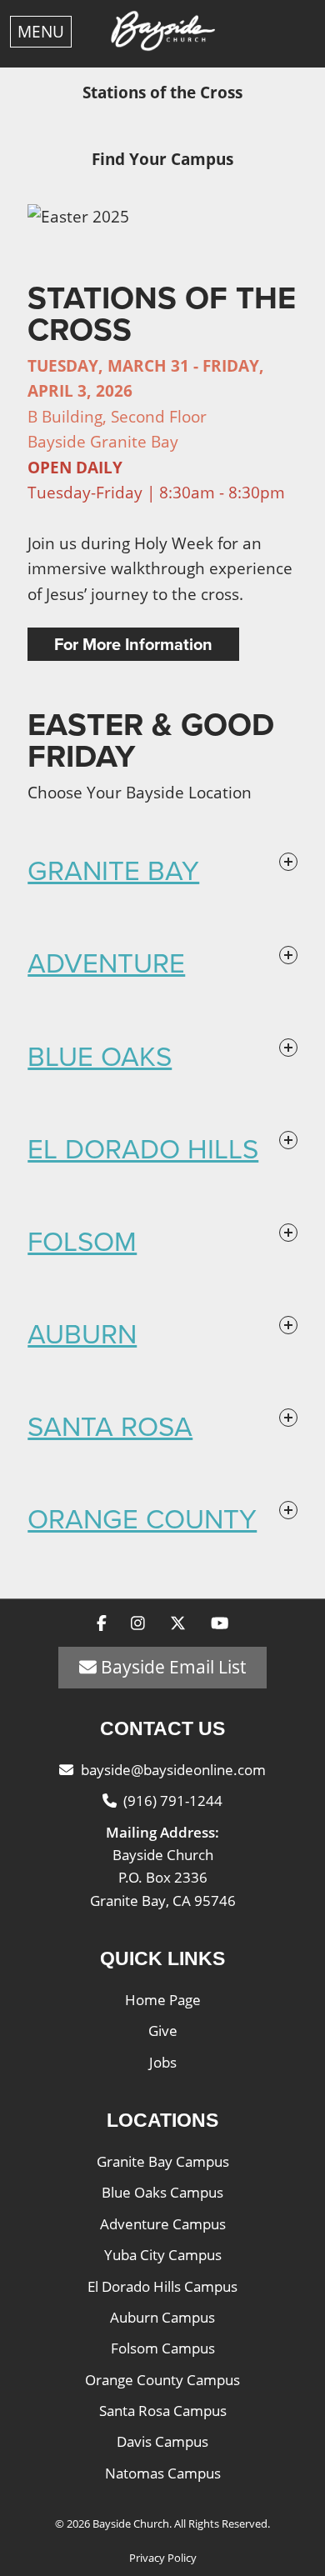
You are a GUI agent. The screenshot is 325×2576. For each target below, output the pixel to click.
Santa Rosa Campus (163, 2411)
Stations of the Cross (162, 93)
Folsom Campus (163, 2348)
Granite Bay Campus (163, 2161)
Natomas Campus (163, 2473)
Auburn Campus (162, 2317)
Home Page (163, 2000)
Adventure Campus (163, 2224)
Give (163, 2031)
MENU (41, 32)
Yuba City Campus (163, 2255)
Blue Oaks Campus (162, 2192)
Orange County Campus (162, 2380)
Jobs (163, 2062)
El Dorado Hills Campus (162, 2286)
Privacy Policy (163, 2558)
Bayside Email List (171, 1667)
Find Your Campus (162, 159)
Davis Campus (162, 2441)
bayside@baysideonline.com (173, 1770)
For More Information (133, 644)
